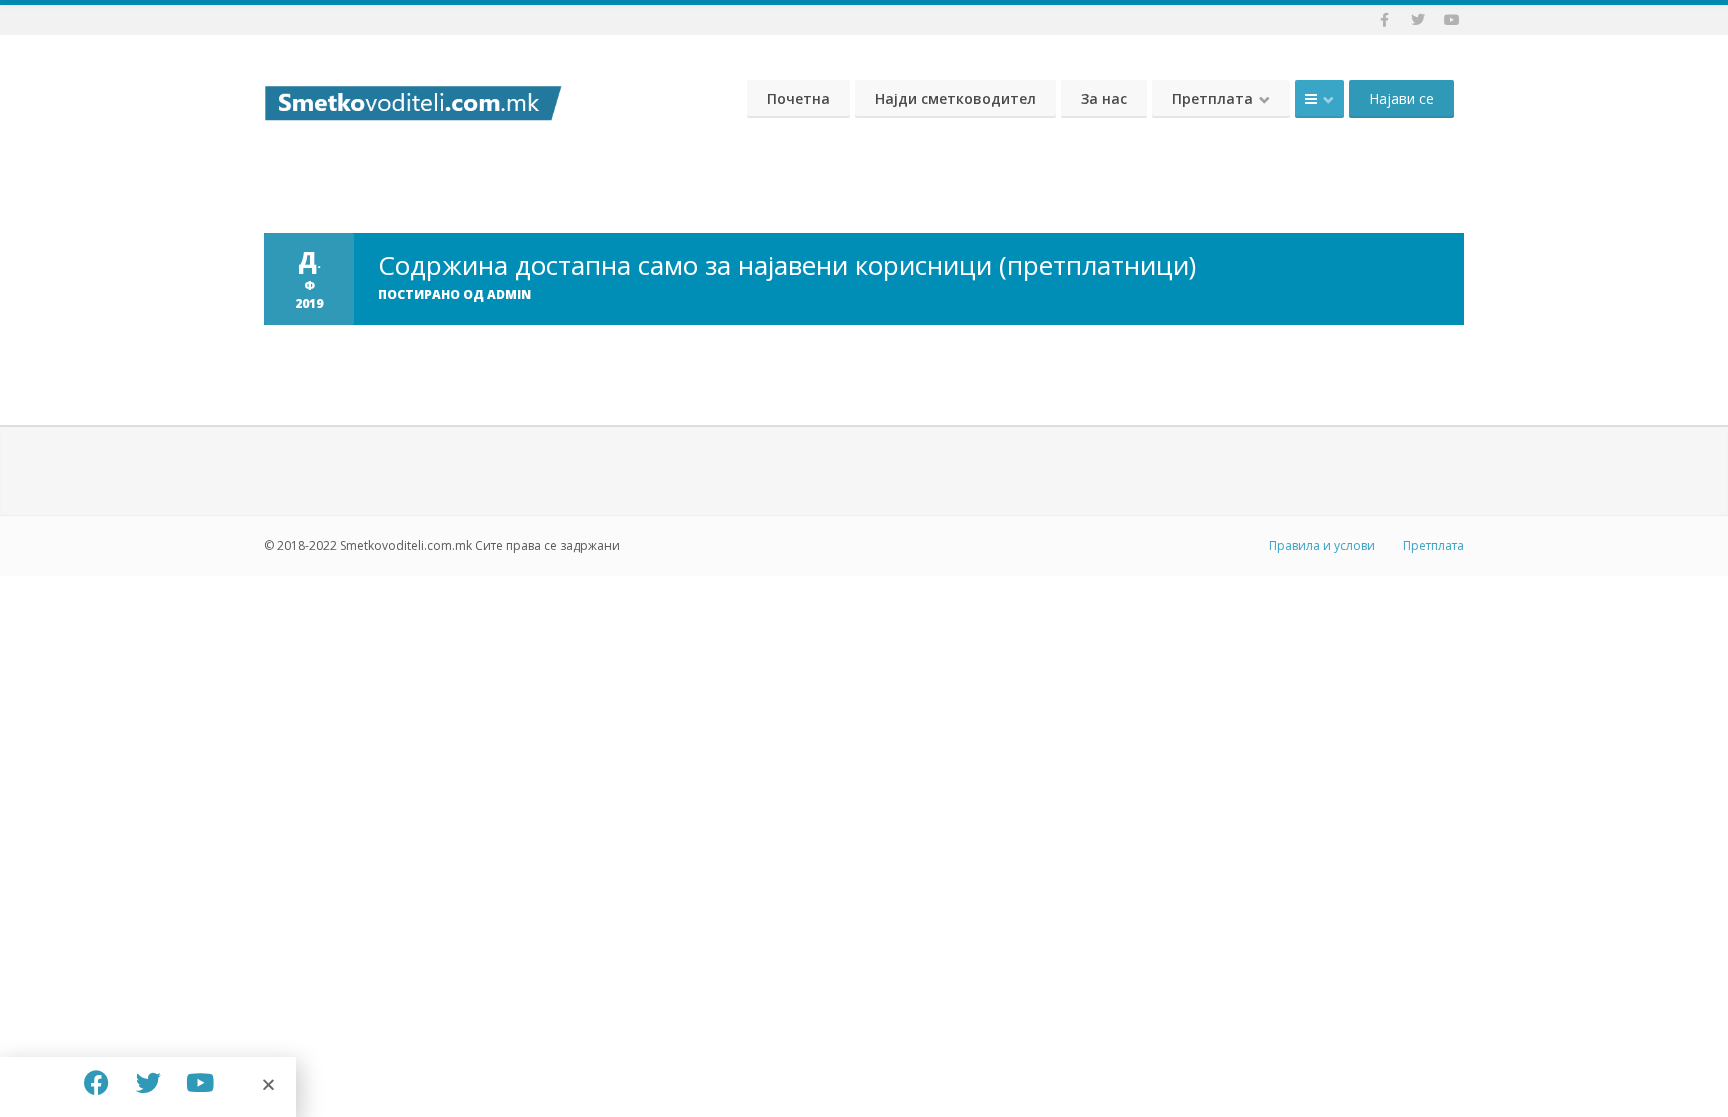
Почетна (798, 98)
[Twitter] (148, 1082)
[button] (268, 1084)
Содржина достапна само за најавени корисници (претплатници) (787, 265)
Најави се (1401, 98)
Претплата (1212, 98)
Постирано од (454, 294)
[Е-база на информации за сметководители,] (413, 98)
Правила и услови (1322, 545)
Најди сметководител (955, 98)
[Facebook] (96, 1082)
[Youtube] (200, 1082)
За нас (1104, 98)
